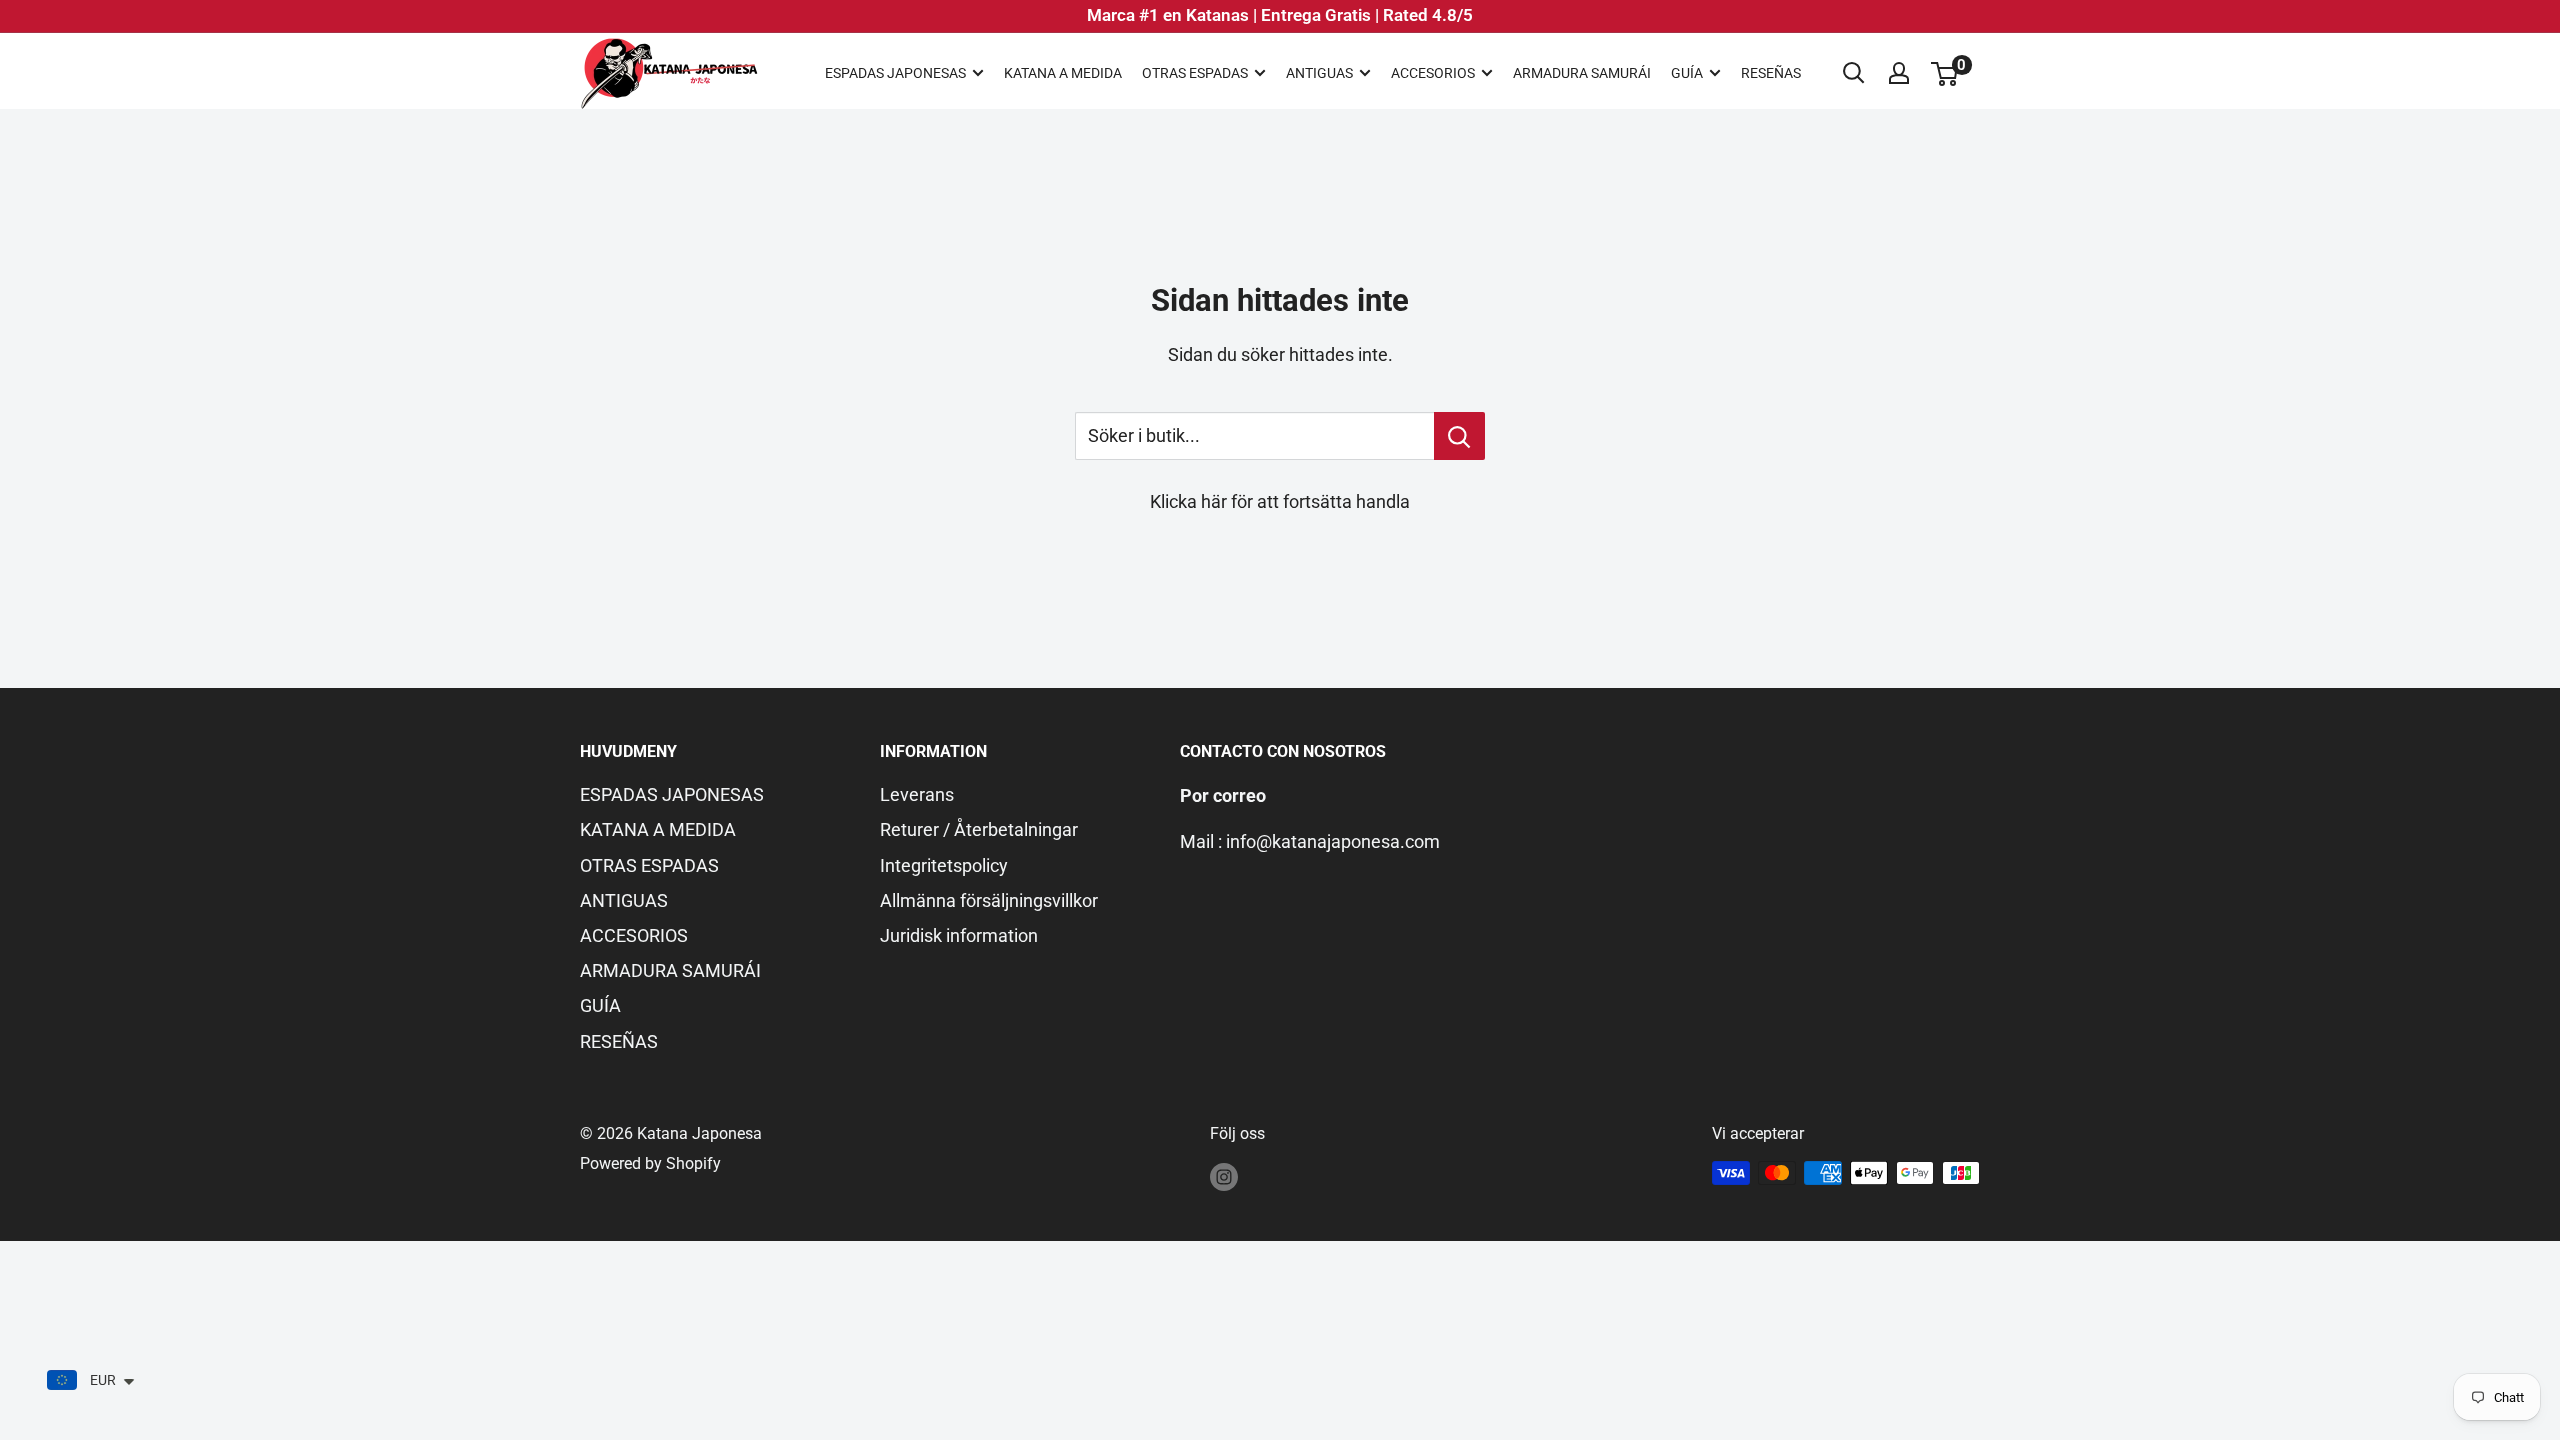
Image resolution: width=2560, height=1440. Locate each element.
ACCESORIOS (1433, 73)
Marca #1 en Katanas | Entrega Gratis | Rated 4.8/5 (1280, 15)
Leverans (917, 794)
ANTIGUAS (1319, 73)
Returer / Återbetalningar (979, 829)
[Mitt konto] (1899, 73)
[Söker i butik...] (1459, 436)
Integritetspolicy (944, 865)
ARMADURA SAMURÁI (1582, 73)
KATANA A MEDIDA (1063, 73)
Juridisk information (959, 935)
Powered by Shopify (650, 1163)
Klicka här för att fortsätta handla (1280, 501)
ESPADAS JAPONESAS (895, 73)
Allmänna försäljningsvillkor (989, 900)
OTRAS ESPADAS (1195, 73)
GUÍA (1687, 73)
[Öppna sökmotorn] (1854, 73)
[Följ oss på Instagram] (1224, 1176)
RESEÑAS (1771, 73)
